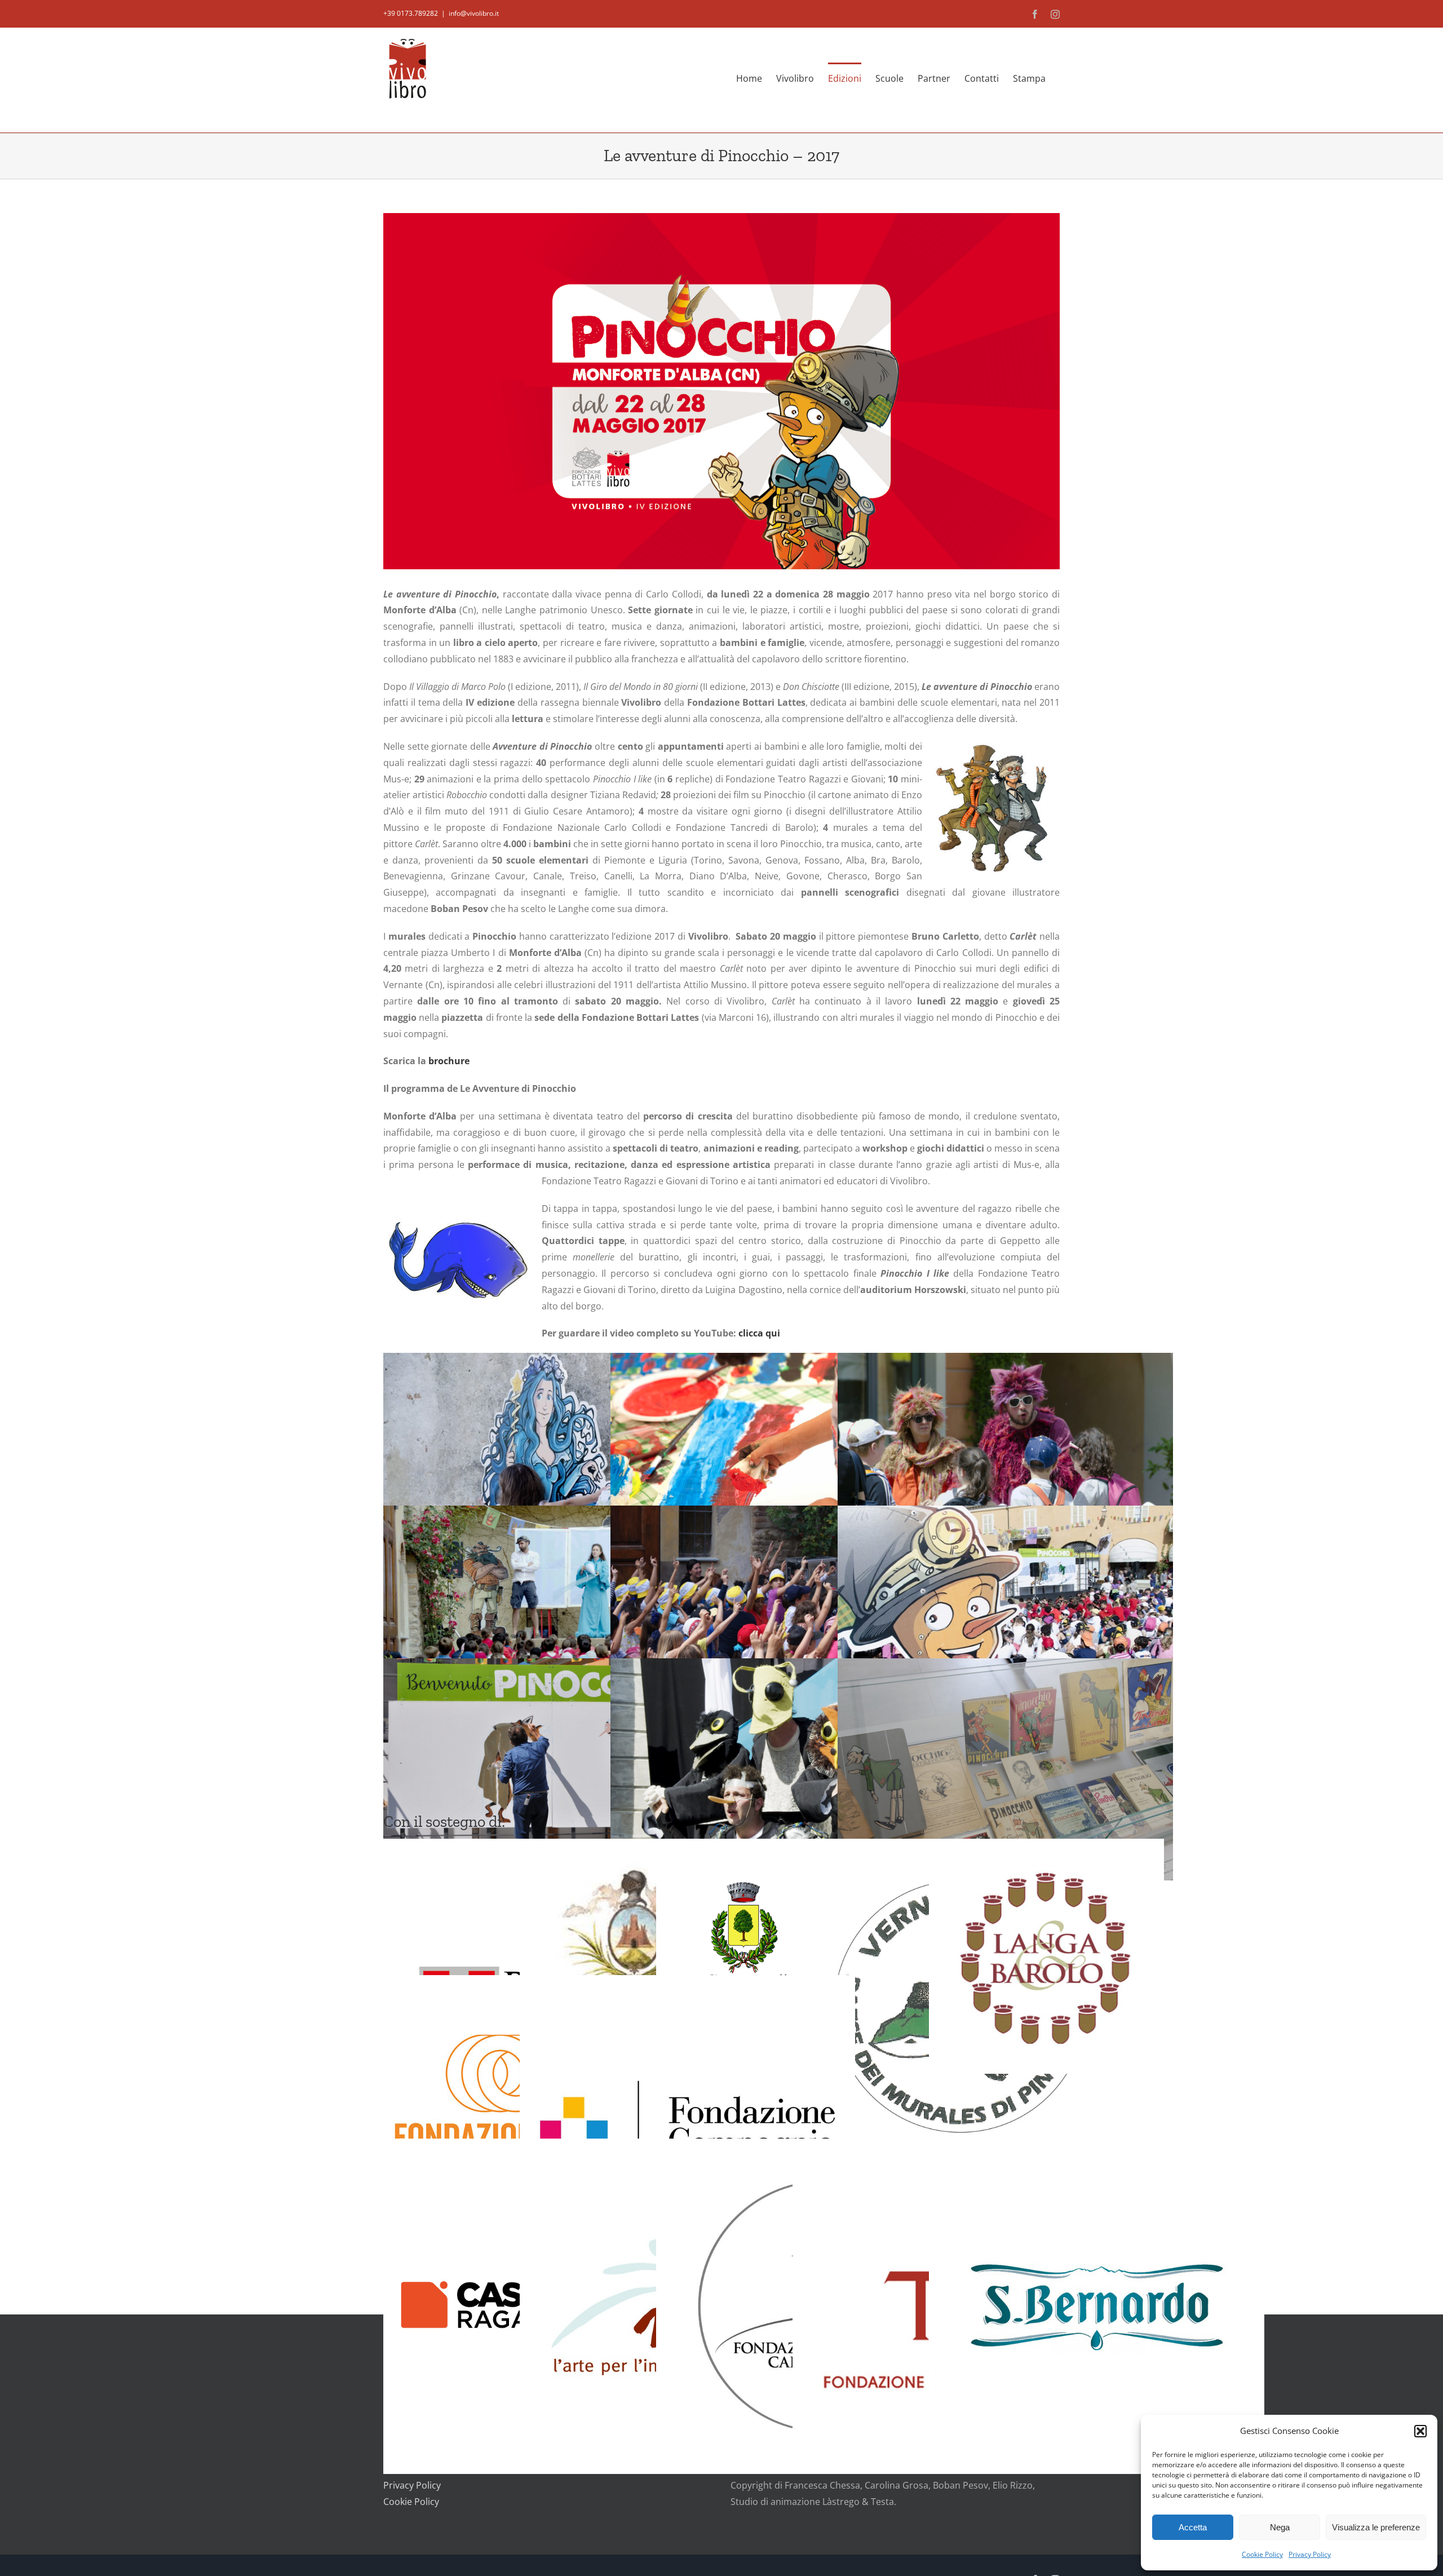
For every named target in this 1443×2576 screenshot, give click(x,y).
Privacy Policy (1310, 2554)
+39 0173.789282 (411, 13)
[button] (1420, 2431)
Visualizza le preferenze (1376, 2527)
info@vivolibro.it (474, 13)
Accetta (1193, 2527)
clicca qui (759, 1333)
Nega (1280, 2527)
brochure (449, 1061)
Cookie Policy (1262, 2554)
